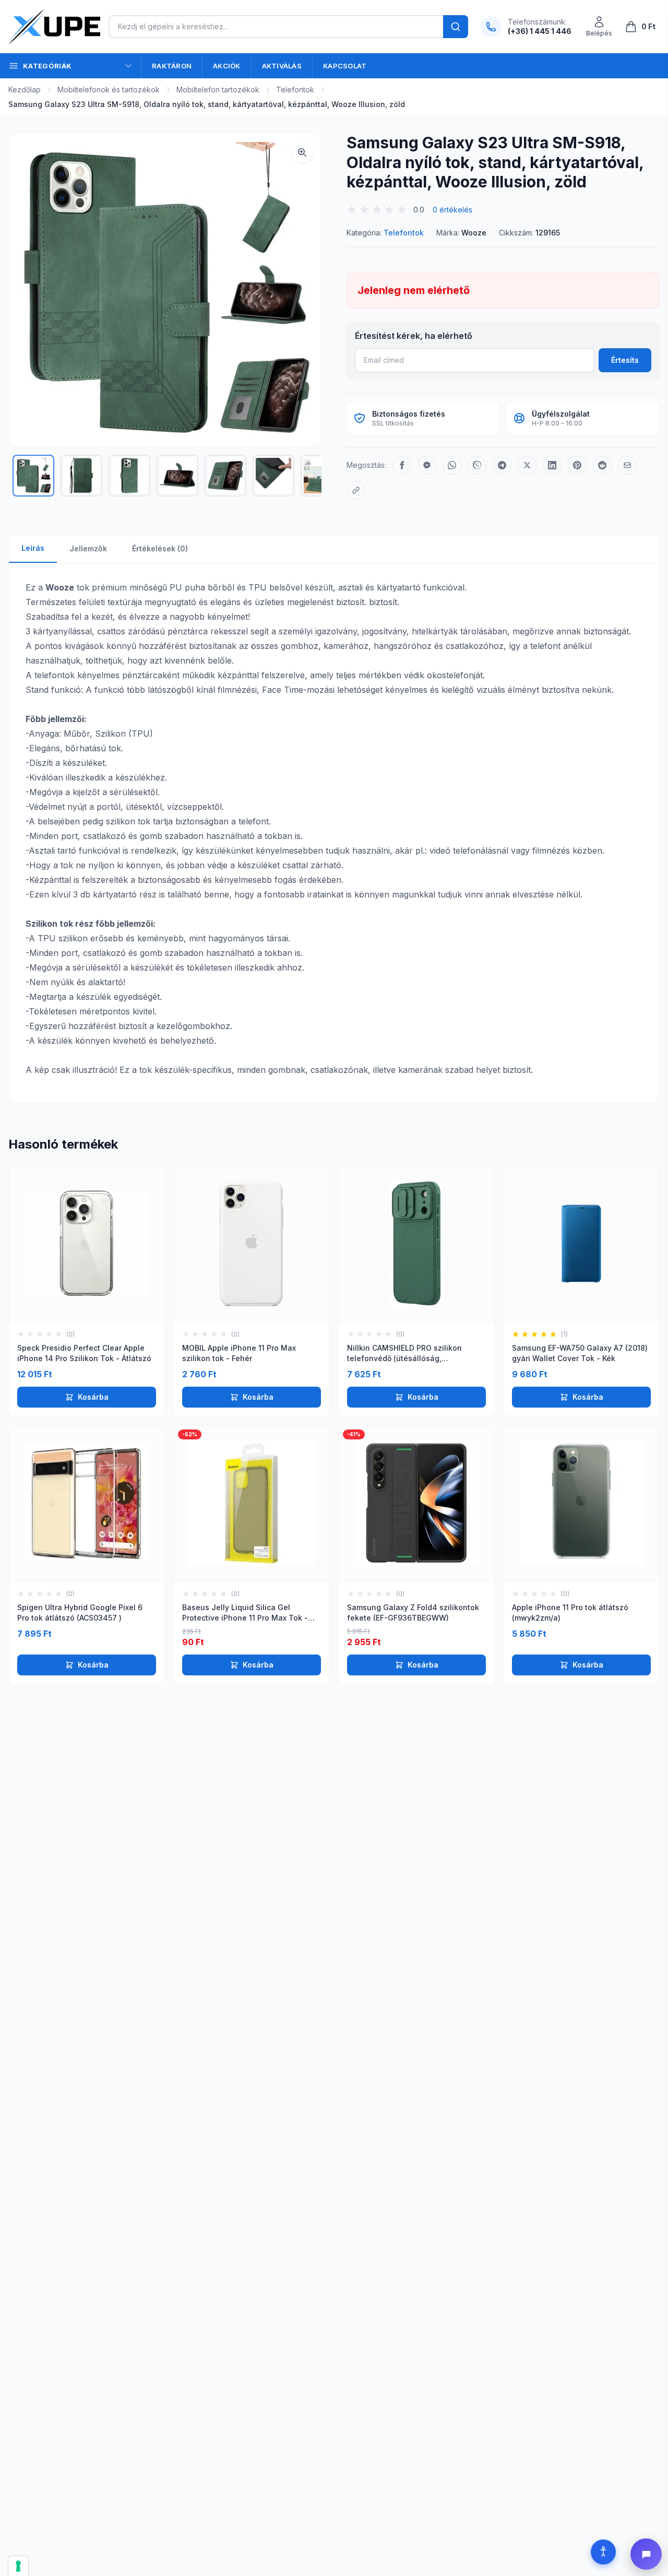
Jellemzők (88, 548)
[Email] (627, 465)
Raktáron (172, 66)
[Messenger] (427, 465)
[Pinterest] (577, 465)
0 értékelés (452, 210)
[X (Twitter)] (527, 465)
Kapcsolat (345, 66)
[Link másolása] (356, 490)
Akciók (227, 66)
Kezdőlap (25, 90)
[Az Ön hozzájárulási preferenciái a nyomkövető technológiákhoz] (18, 2566)
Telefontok (295, 90)
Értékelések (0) (160, 548)
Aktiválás (282, 66)
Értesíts (625, 360)
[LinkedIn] (552, 465)
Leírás (33, 548)
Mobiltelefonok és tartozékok (109, 90)
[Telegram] (502, 465)
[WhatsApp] (452, 465)
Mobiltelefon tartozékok (218, 90)
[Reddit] (602, 465)
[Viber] (477, 465)
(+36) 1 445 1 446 (540, 31)
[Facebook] (402, 465)
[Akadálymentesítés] (603, 2552)
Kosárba (93, 1397)
